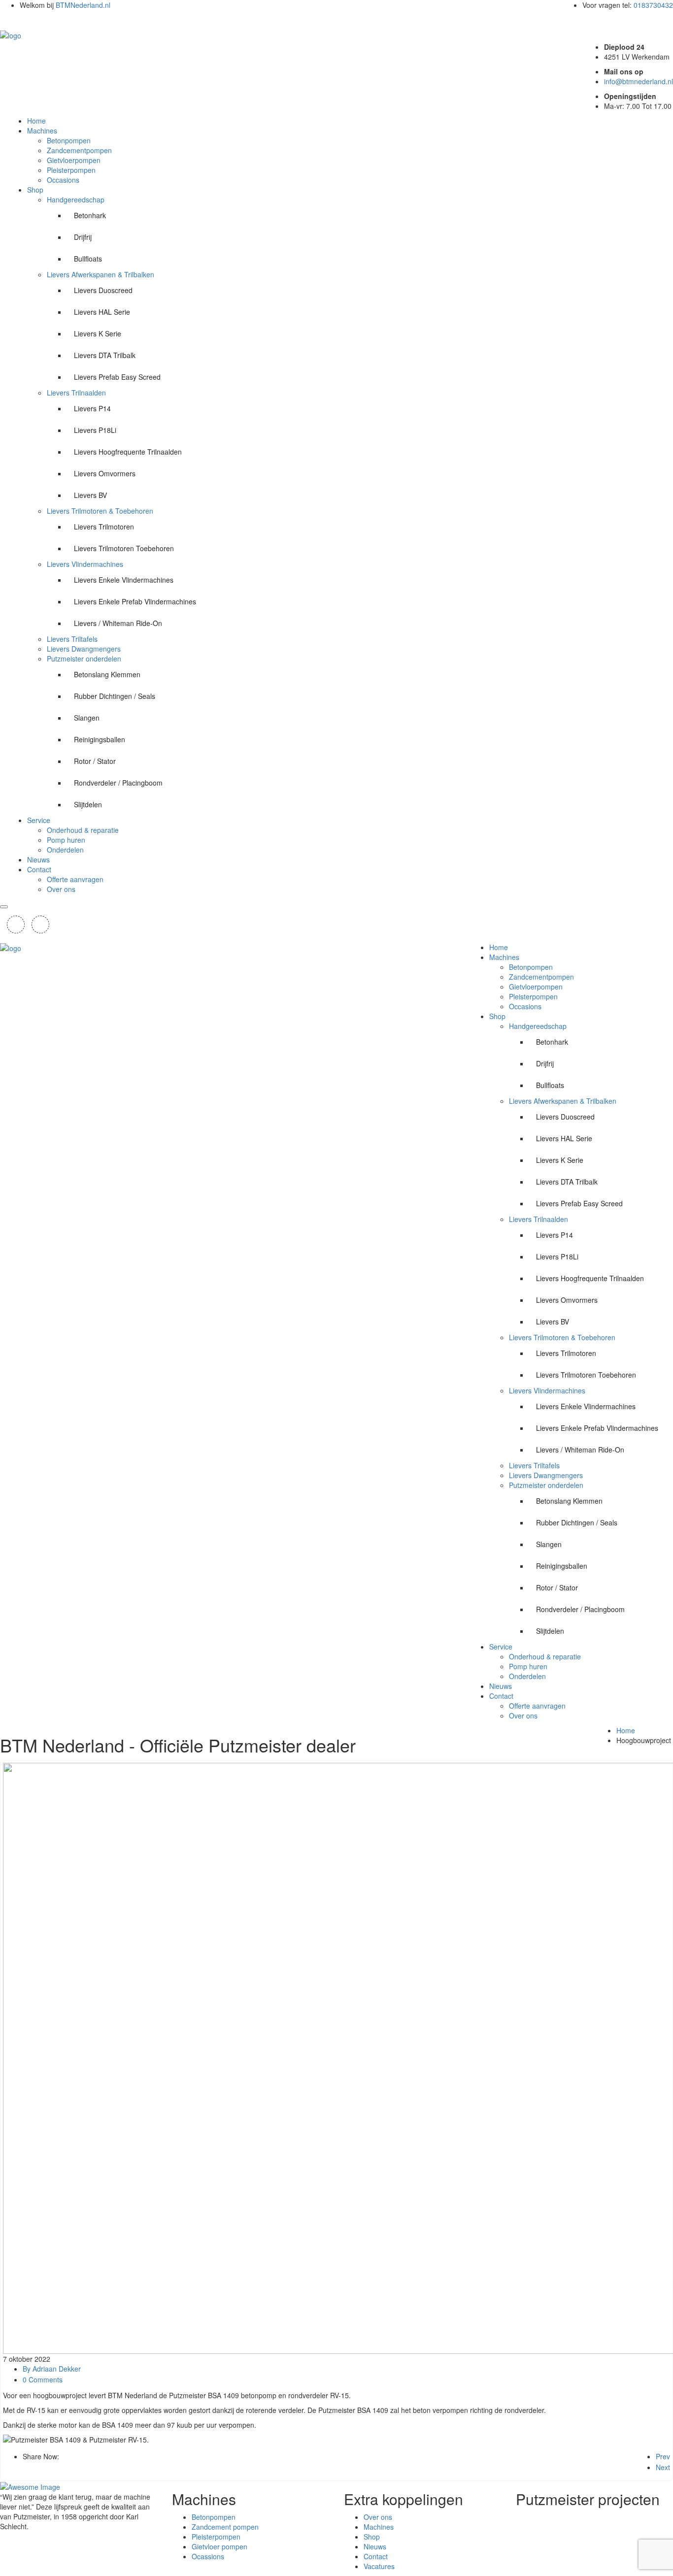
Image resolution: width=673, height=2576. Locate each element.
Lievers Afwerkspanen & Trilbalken (101, 274)
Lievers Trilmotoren (104, 527)
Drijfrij (83, 237)
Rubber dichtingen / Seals (115, 696)
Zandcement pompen (225, 2527)
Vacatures (379, 2566)
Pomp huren (66, 840)
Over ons (61, 889)
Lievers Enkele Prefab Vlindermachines (135, 601)
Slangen (87, 718)
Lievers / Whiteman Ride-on (118, 623)
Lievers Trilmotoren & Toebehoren (100, 511)
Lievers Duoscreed (103, 290)
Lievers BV (90, 495)
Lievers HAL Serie (102, 312)
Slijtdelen (88, 804)
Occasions (63, 180)
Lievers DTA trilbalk (105, 355)
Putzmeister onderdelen (84, 659)
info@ (639, 81)
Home (36, 121)
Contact (39, 869)
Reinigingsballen (100, 739)
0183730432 (653, 5)
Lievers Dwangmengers (84, 649)
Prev (663, 2456)
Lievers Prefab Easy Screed (117, 377)
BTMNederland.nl (84, 5)
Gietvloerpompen (74, 160)
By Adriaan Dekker (52, 2369)
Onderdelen (65, 850)
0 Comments (43, 2379)
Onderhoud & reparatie (83, 830)
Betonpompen (69, 140)
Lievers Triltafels (72, 639)
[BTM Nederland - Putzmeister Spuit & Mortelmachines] (11, 34)
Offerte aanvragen (75, 879)
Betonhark (90, 215)
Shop (35, 190)
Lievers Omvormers (105, 473)
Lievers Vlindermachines (85, 564)
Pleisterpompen (71, 170)
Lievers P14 (92, 408)
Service (39, 820)
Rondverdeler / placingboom (118, 783)
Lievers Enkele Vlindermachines (124, 580)
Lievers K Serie (98, 333)
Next (663, 2467)
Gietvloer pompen (219, 2546)
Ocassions (208, 2556)
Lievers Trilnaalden (76, 393)
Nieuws (38, 859)
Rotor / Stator (95, 761)
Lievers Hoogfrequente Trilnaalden (128, 452)
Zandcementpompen (79, 150)
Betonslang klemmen (107, 674)
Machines (42, 131)
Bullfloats (88, 259)
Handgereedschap (76, 199)
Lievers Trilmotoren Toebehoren (124, 548)
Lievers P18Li (95, 430)
